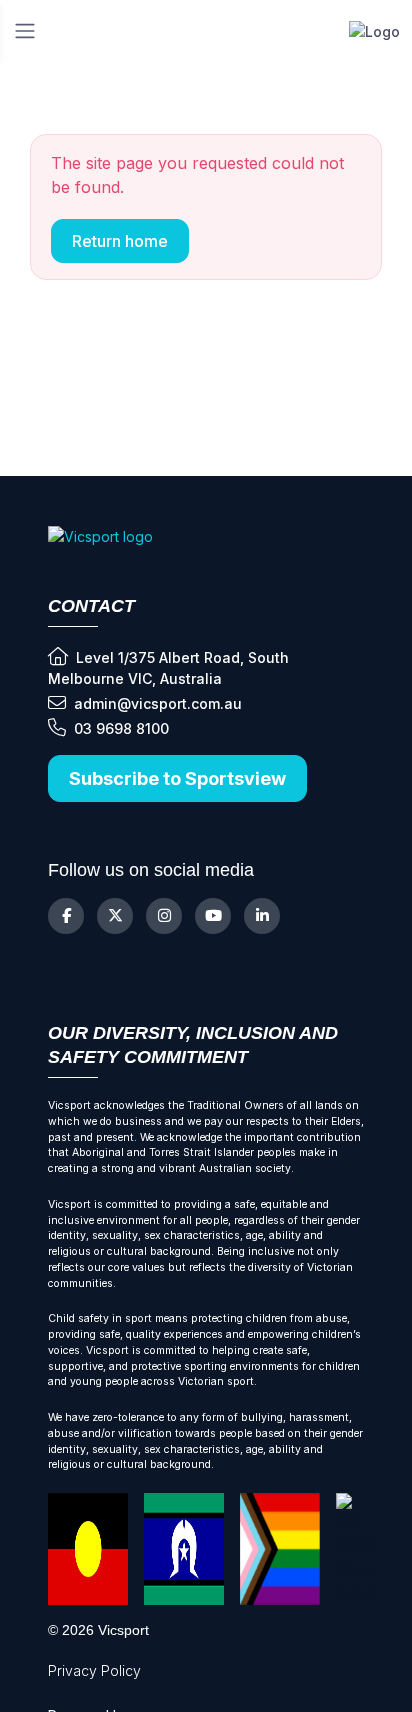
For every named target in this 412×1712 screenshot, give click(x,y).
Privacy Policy (94, 1670)
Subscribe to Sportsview (177, 778)
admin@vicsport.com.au (158, 703)
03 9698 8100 (121, 728)
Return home (120, 241)
